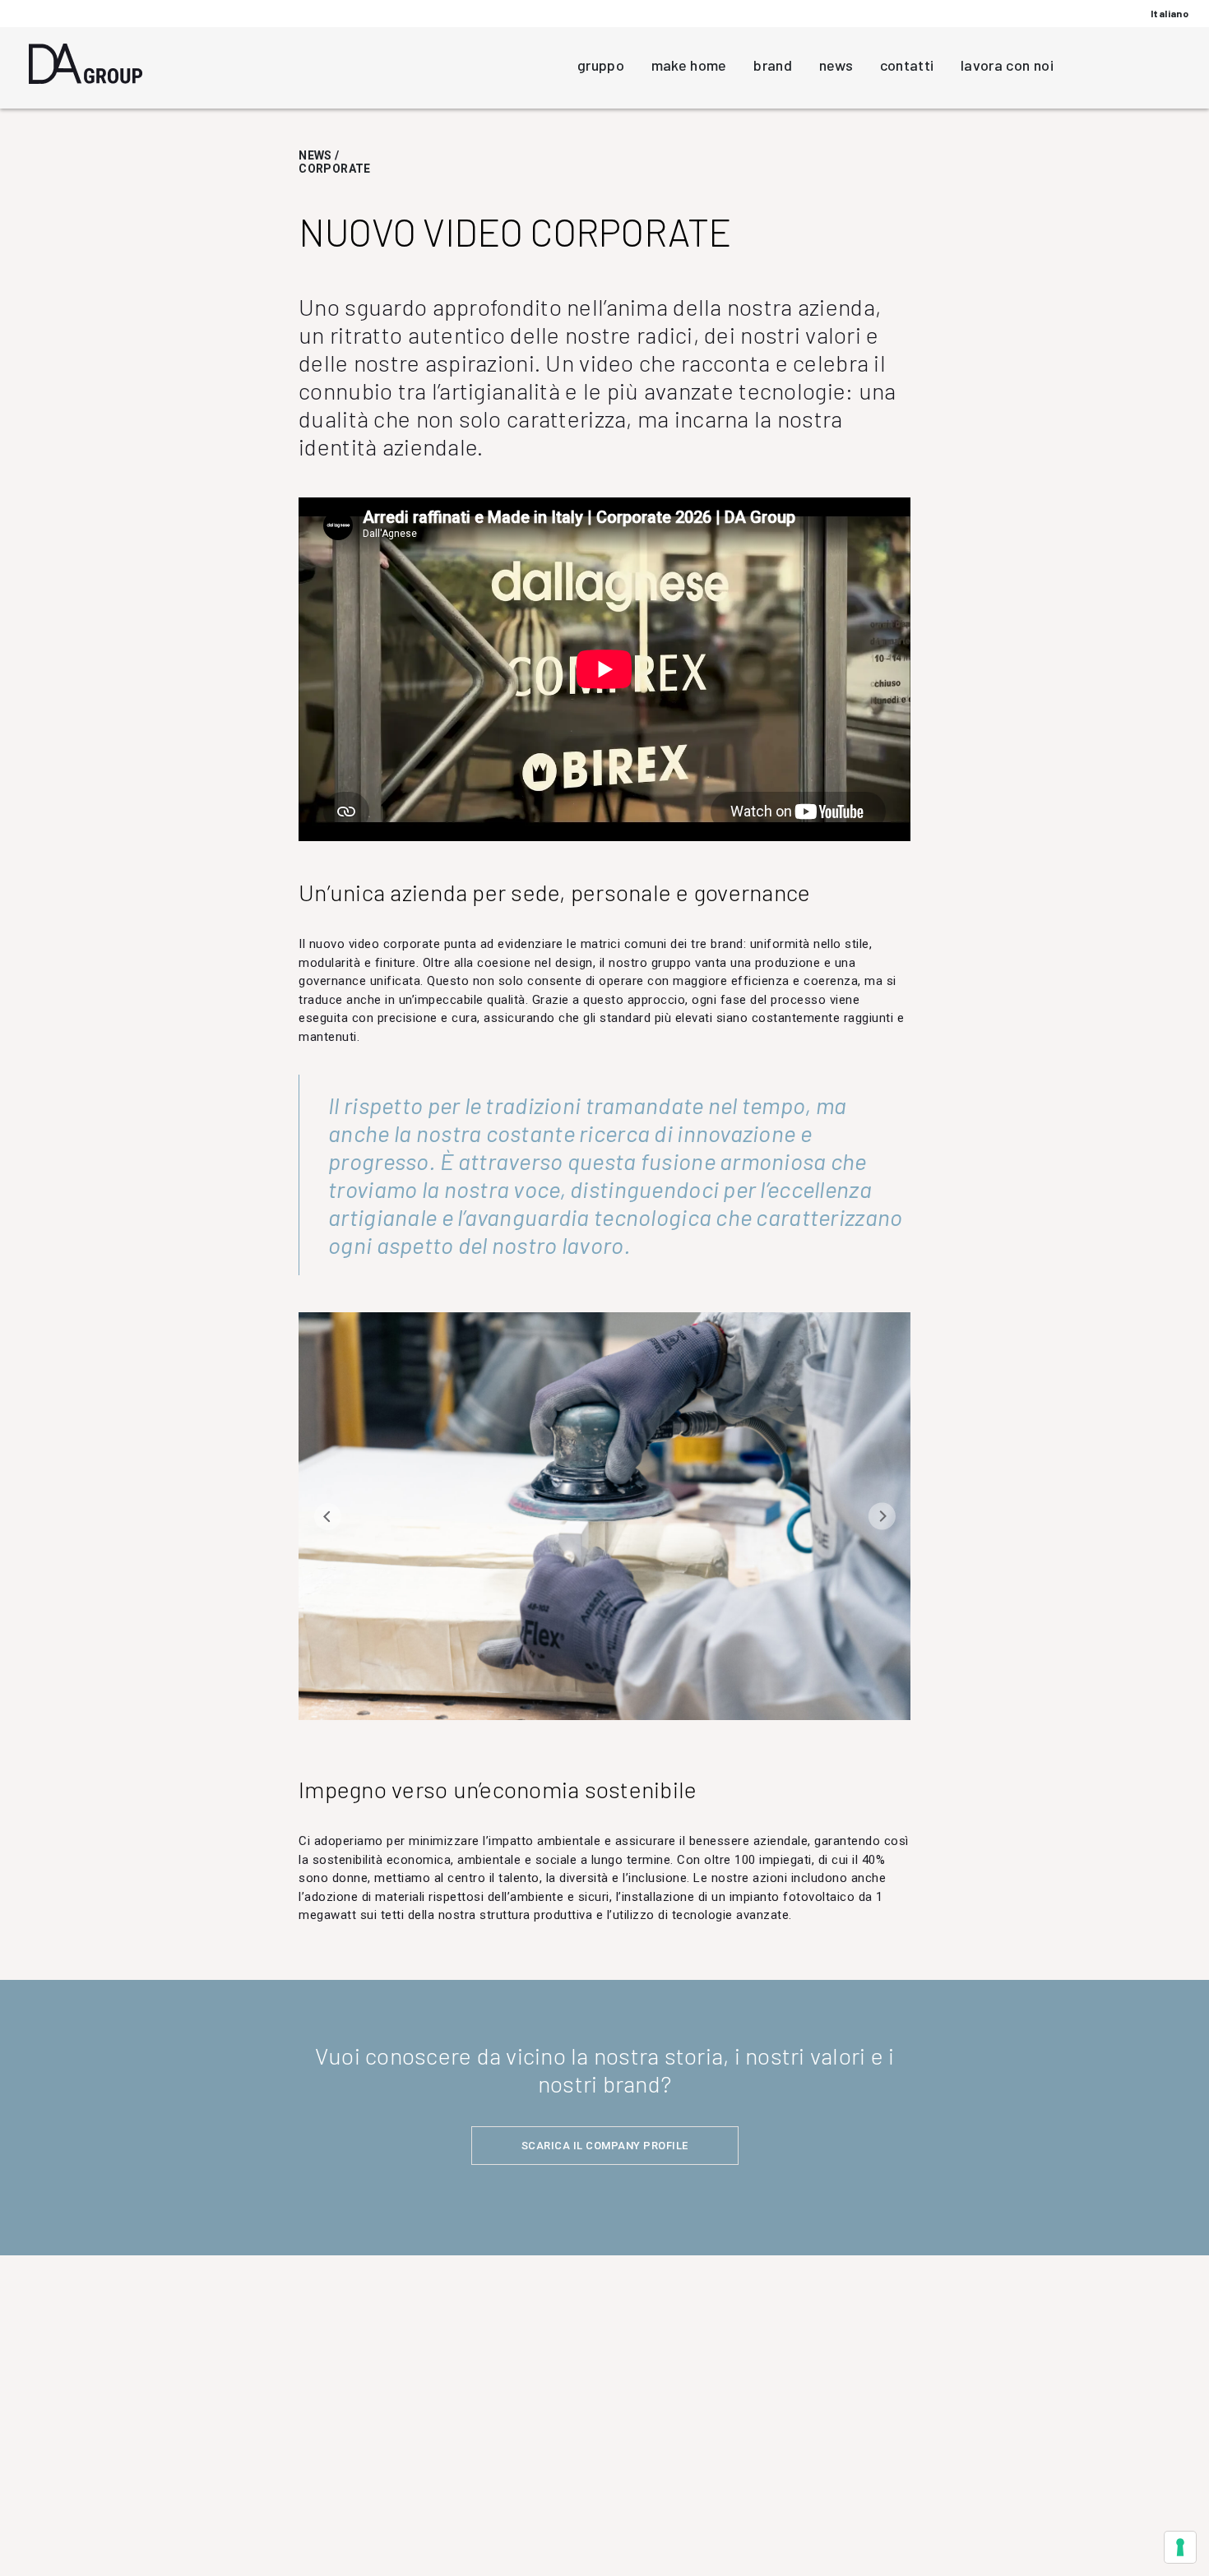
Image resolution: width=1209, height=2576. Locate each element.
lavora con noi (1007, 65)
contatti (907, 65)
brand (773, 65)
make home (689, 65)
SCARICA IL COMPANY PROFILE (605, 2146)
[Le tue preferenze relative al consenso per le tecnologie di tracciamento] (1180, 2547)
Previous (327, 1516)
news (836, 65)
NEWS (315, 155)
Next (882, 1516)
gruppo (601, 65)
